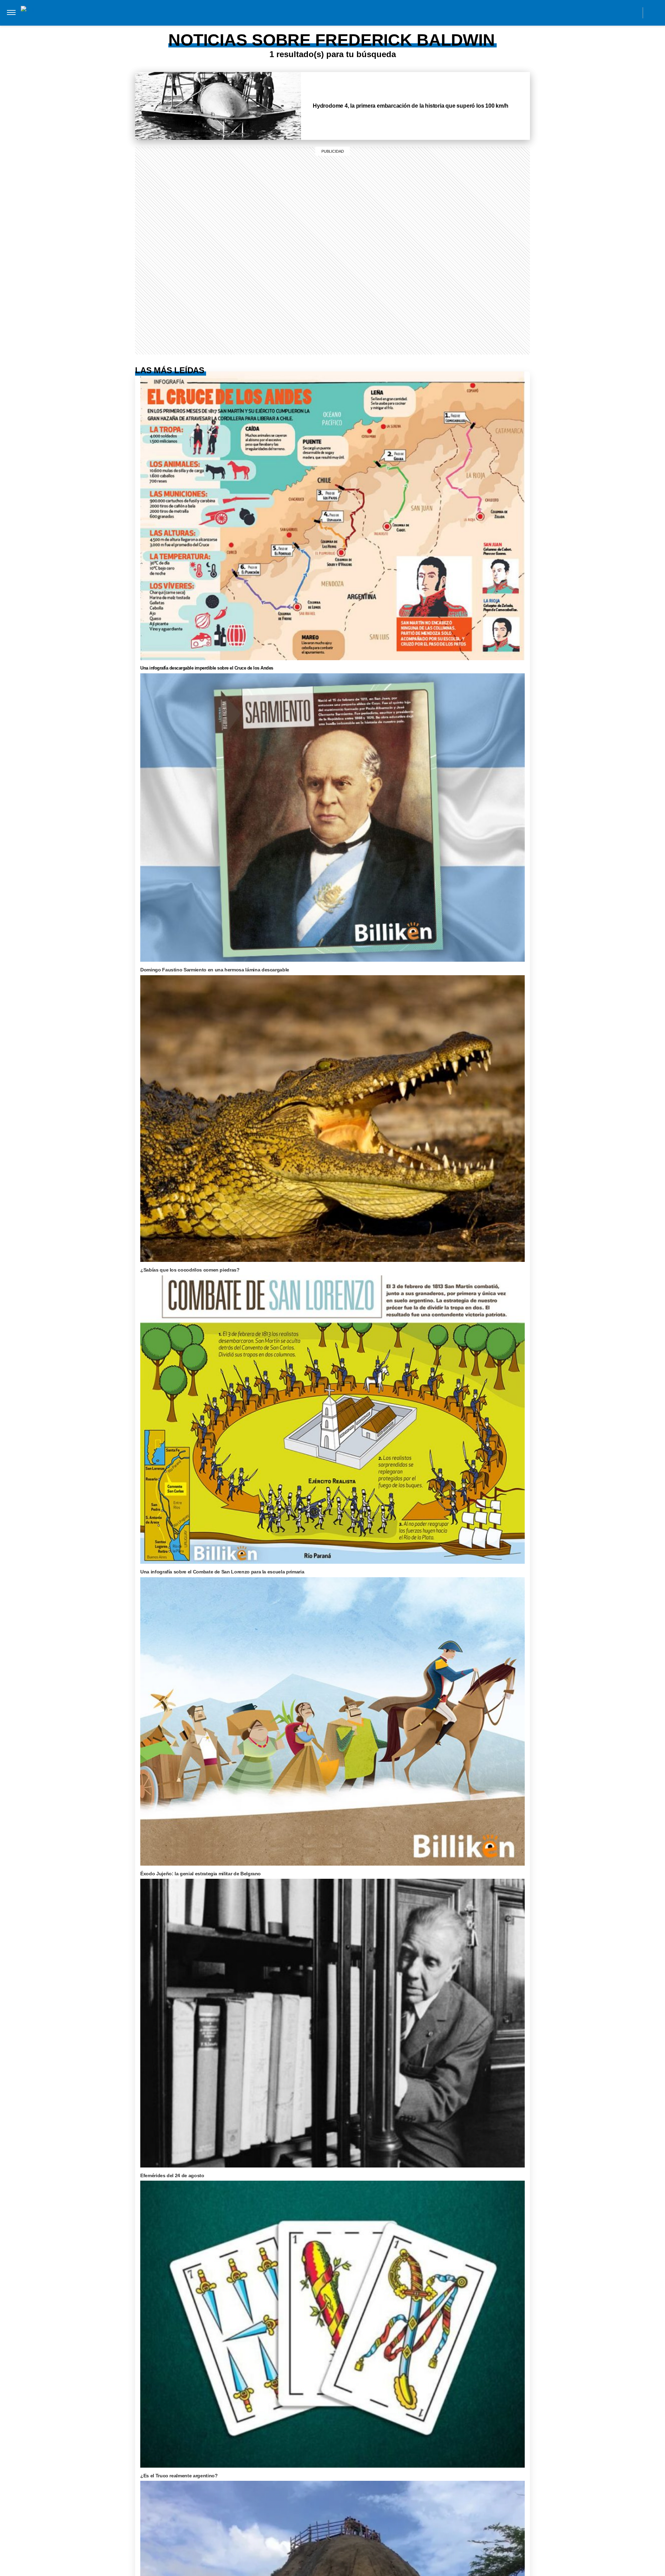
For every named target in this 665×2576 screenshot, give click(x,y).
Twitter (617, 12)
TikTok (602, 12)
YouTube (633, 12)
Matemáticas (286, 27)
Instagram (571, 12)
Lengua (250, 27)
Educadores (143, 27)
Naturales (216, 27)
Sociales (181, 27)
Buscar (654, 13)
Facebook (586, 12)
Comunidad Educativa (326, 12)
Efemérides (328, 27)
